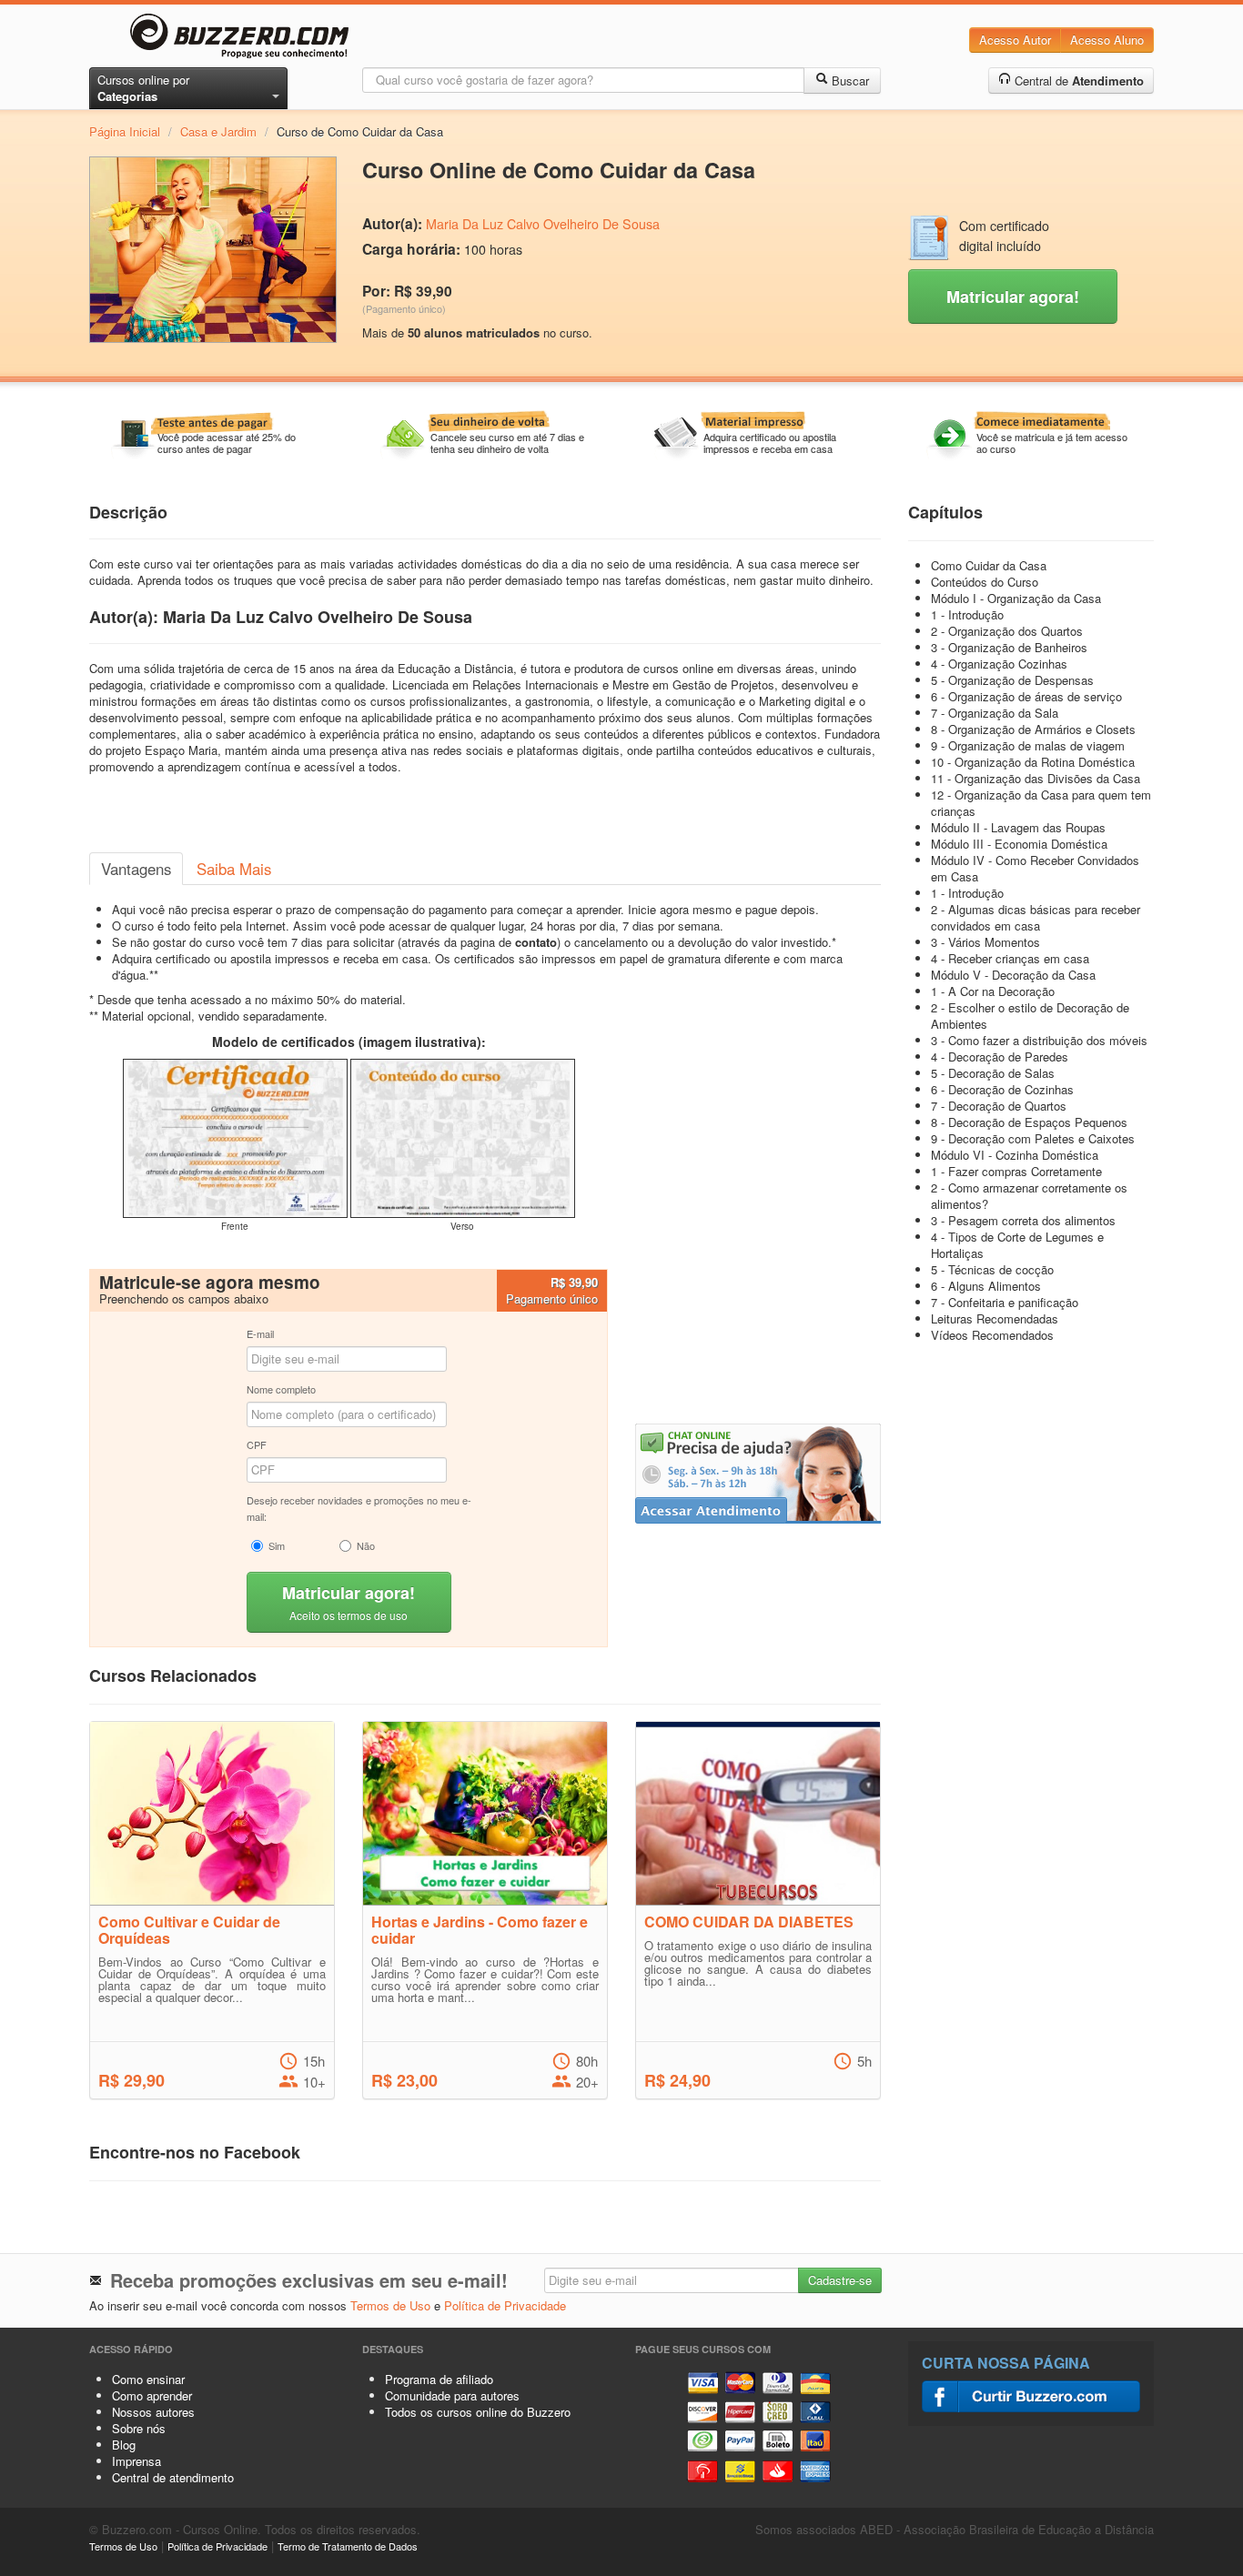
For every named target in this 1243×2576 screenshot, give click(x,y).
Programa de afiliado (439, 2379)
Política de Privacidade (505, 2305)
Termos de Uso (390, 2305)
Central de (1077, 80)
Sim (277, 1545)
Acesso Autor (1015, 40)
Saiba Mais (234, 869)
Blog (124, 2445)
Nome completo (281, 1389)
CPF (257, 1444)
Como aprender (152, 2395)
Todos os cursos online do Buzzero (478, 2412)
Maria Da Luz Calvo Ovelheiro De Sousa (543, 224)
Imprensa (136, 2461)
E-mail (260, 1333)
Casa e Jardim (218, 131)
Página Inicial (125, 131)
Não (366, 1545)
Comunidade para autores (452, 2395)
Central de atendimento (173, 2477)
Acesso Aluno (1107, 40)
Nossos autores (153, 2412)
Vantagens (136, 869)
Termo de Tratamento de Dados (348, 2546)
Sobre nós (139, 2428)
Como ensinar (148, 2379)
